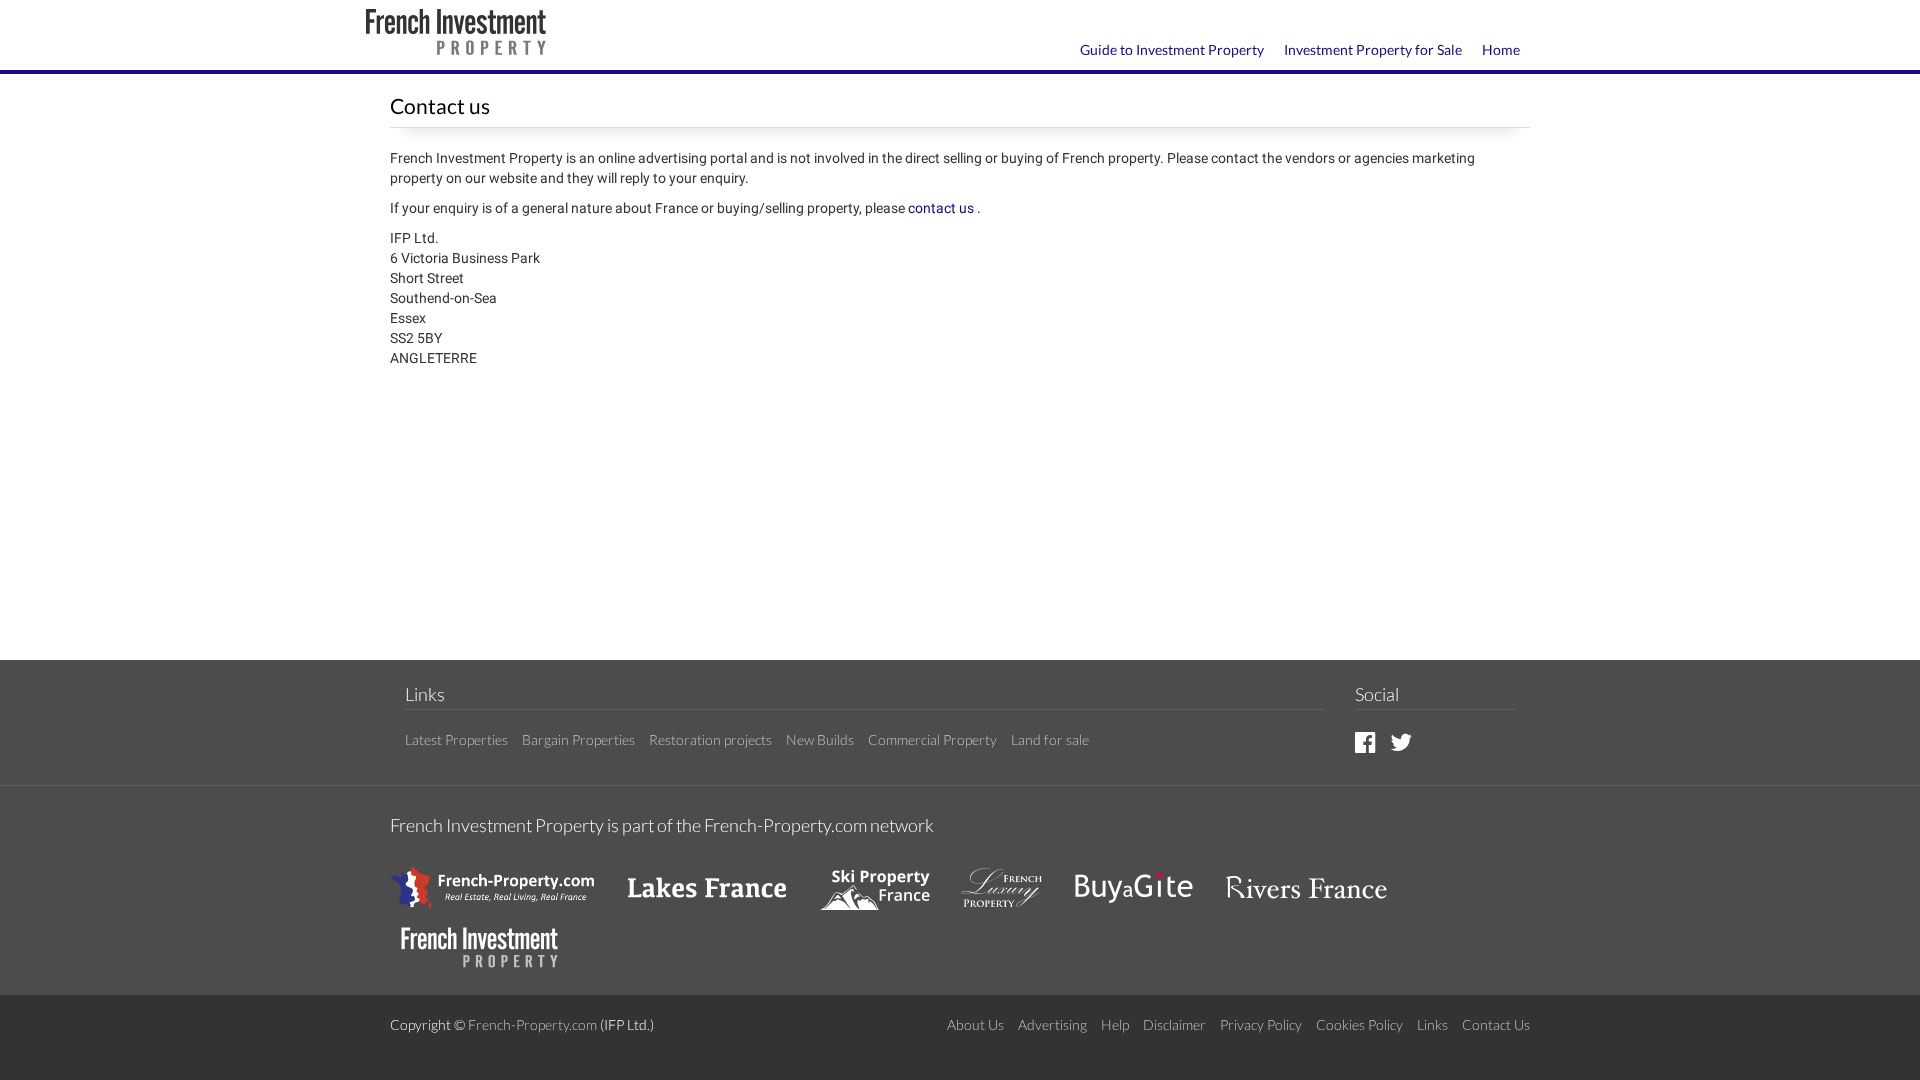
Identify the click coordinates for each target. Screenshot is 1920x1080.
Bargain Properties (578, 739)
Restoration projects (710, 739)
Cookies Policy (1359, 1024)
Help (1115, 1024)
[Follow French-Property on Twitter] (1401, 741)
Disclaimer (1174, 1024)
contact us (942, 208)
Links (1432, 1024)
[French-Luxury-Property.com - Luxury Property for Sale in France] (1012, 877)
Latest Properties (456, 739)
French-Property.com (532, 1024)
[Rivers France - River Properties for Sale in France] (1317, 877)
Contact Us (1496, 1024)
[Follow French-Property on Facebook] (1365, 741)
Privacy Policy (1261, 1024)
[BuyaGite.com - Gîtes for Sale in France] (1144, 877)
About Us (975, 1024)
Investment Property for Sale (1373, 49)
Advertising (1052, 1024)
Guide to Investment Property (1172, 49)
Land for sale (1050, 739)
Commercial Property (932, 739)
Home (1501, 49)
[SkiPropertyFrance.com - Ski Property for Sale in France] (885, 877)
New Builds (820, 739)
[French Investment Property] (456, 34)
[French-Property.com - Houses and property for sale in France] (504, 877)
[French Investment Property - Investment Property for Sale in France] (490, 937)
